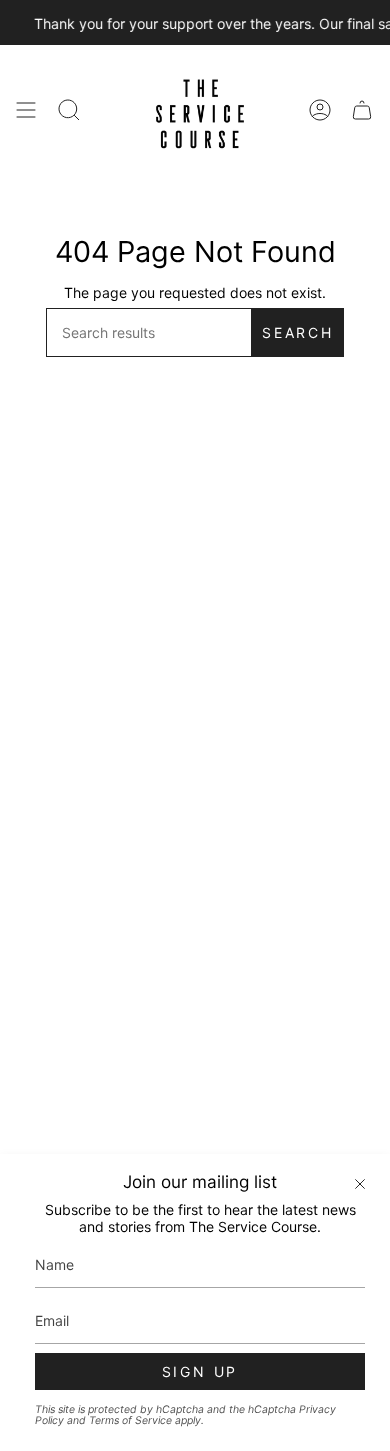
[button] (69, 110)
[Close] (360, 1184)
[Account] (320, 110)
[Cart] (362, 110)
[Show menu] (26, 110)
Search (298, 332)
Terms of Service (130, 1420)
